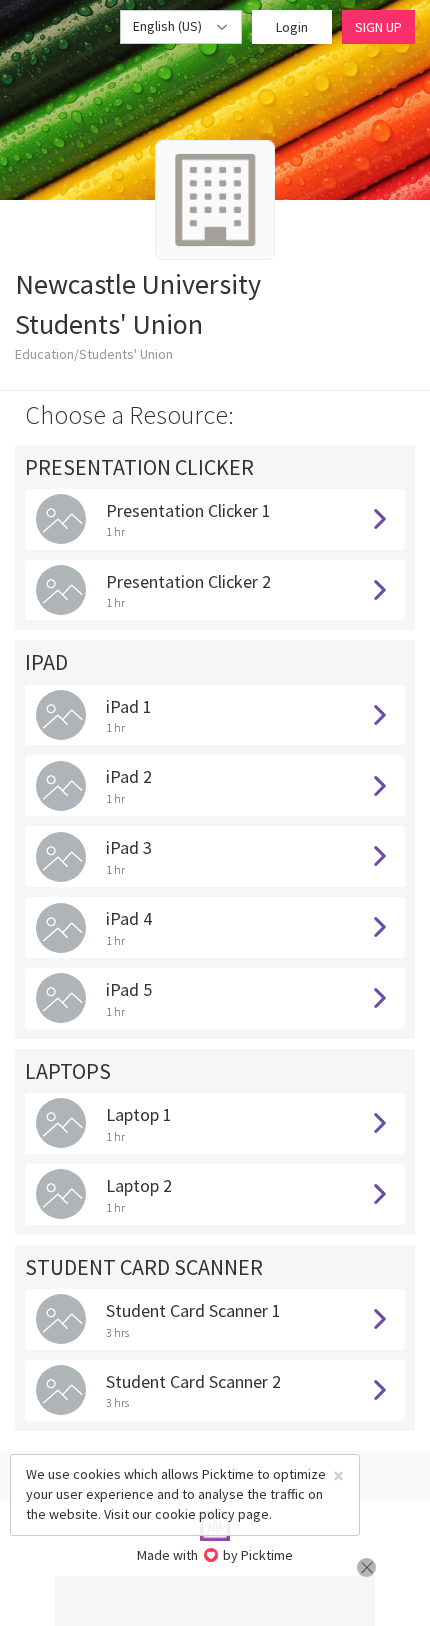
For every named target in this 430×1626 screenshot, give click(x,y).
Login (292, 27)
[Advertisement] (215, 1601)
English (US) (169, 26)
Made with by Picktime (215, 1555)
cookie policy (195, 1514)
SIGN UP (378, 27)
